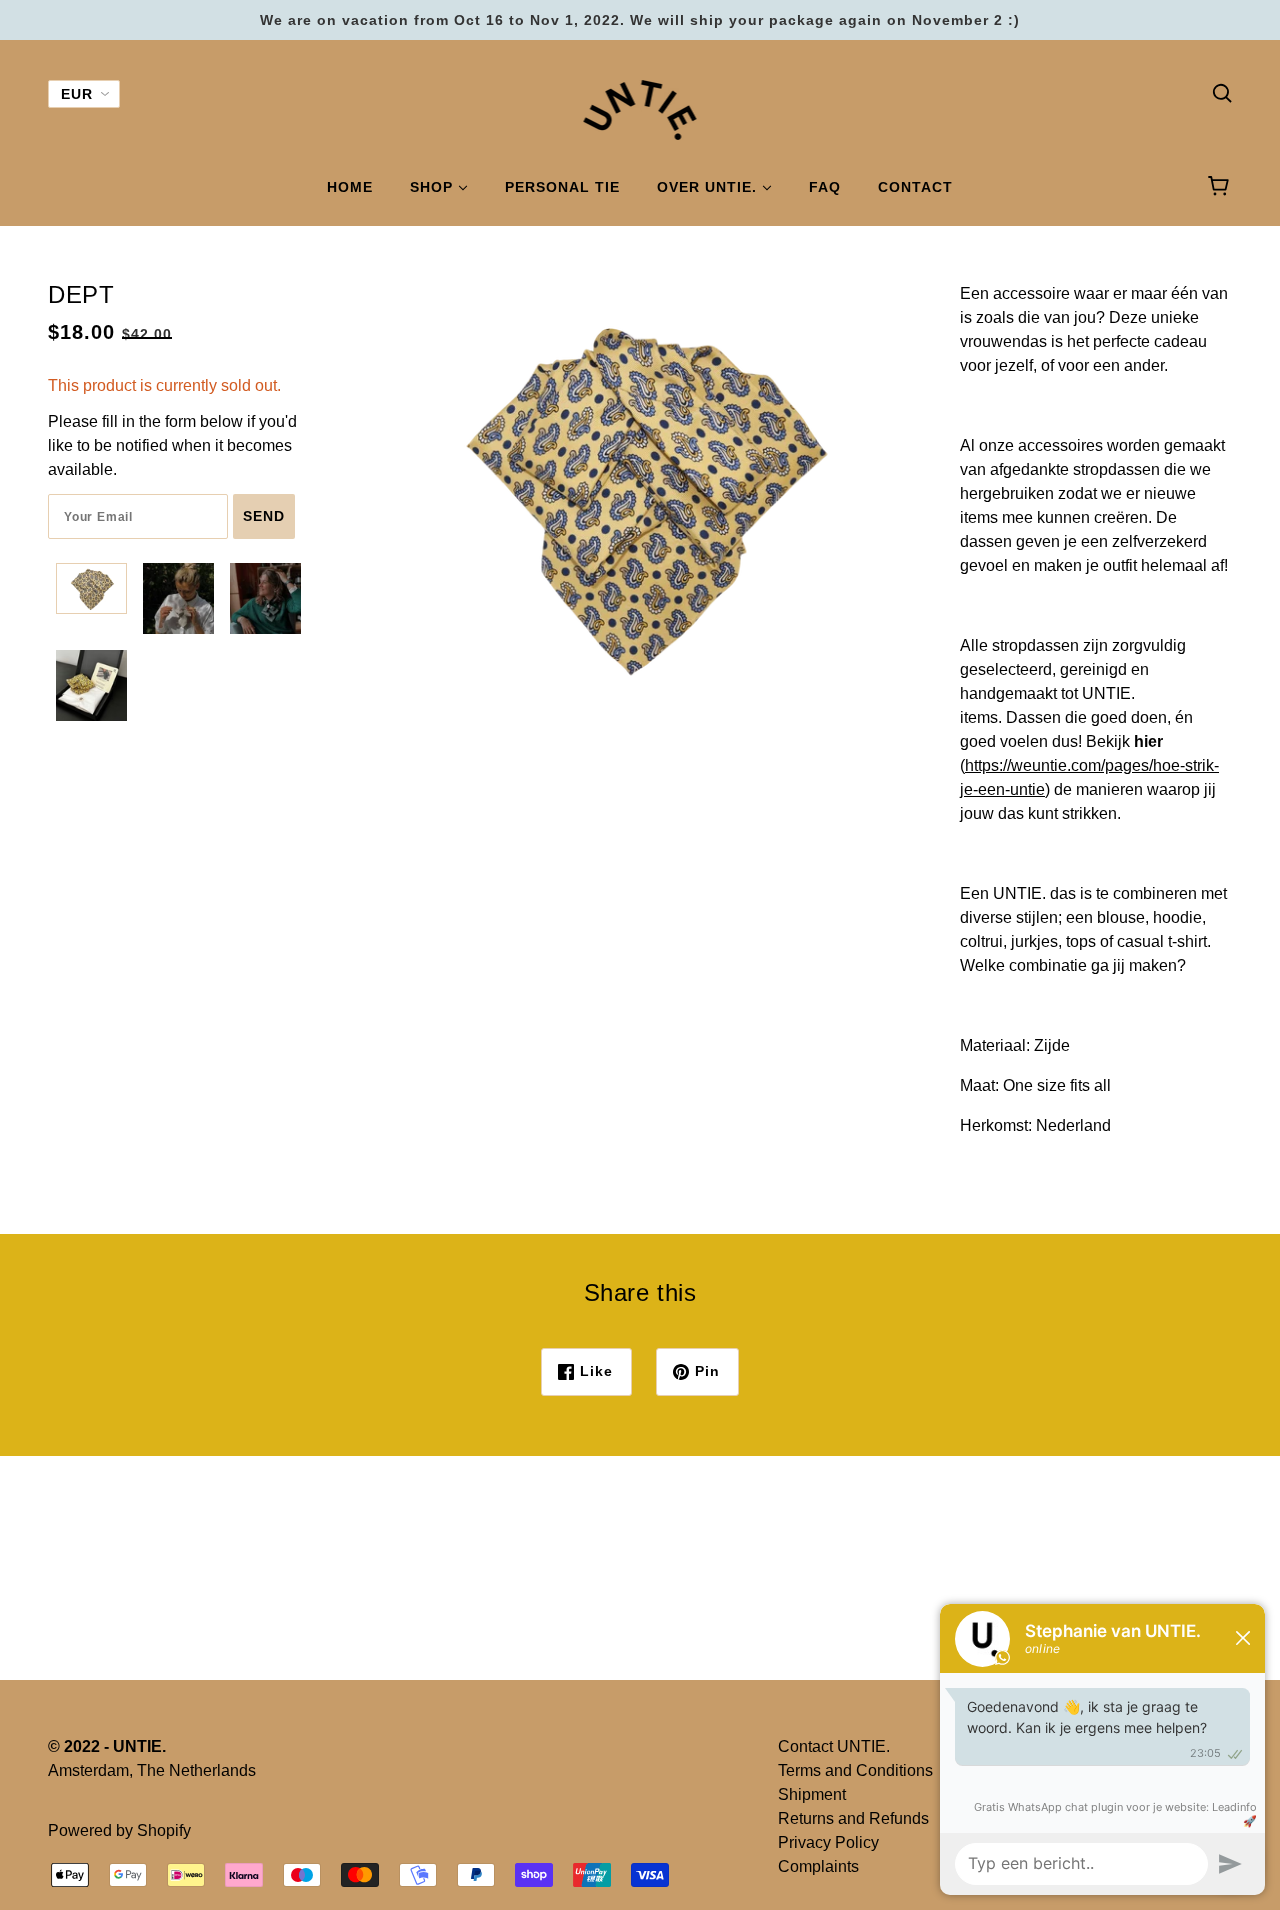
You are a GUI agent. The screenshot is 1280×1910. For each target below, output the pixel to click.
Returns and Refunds (853, 1818)
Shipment (812, 1794)
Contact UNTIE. (834, 1746)
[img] (1222, 92)
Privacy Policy (828, 1842)
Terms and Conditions (855, 1770)
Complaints (818, 1866)
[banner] (640, 108)
